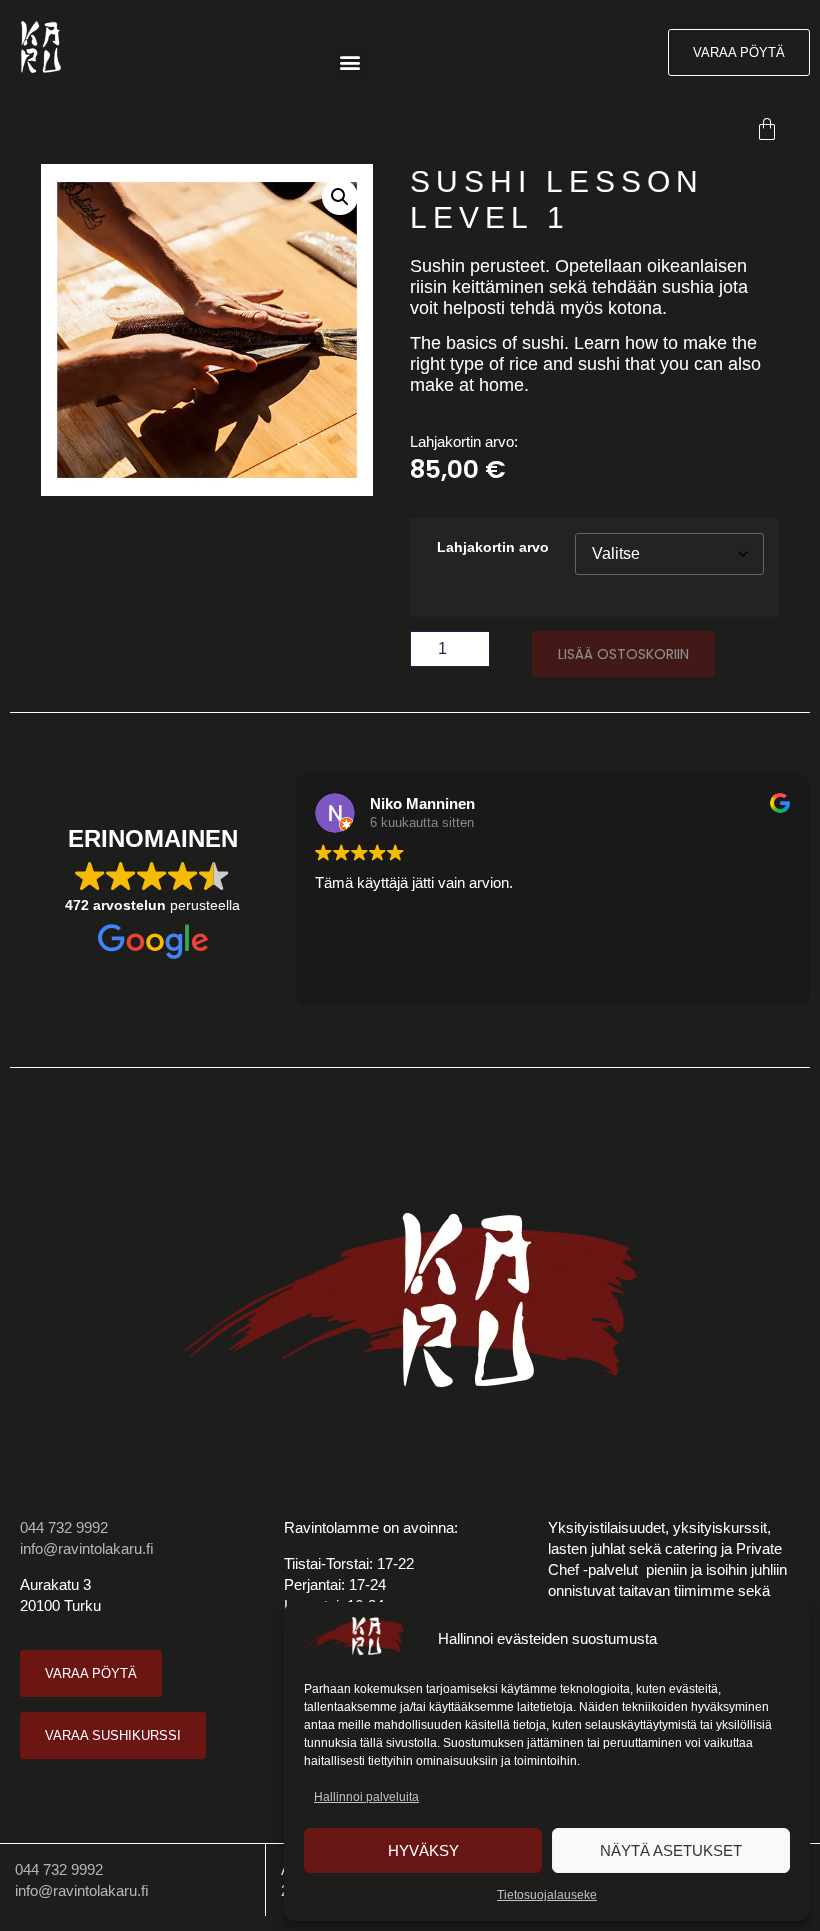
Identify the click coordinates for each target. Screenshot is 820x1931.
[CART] (770, 129)
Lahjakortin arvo (493, 548)
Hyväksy (423, 1850)
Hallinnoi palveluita (366, 1797)
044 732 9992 (64, 1527)
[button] (350, 62)
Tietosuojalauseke (547, 1895)
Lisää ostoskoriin (623, 654)
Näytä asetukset (671, 1850)
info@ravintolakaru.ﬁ (87, 1548)
